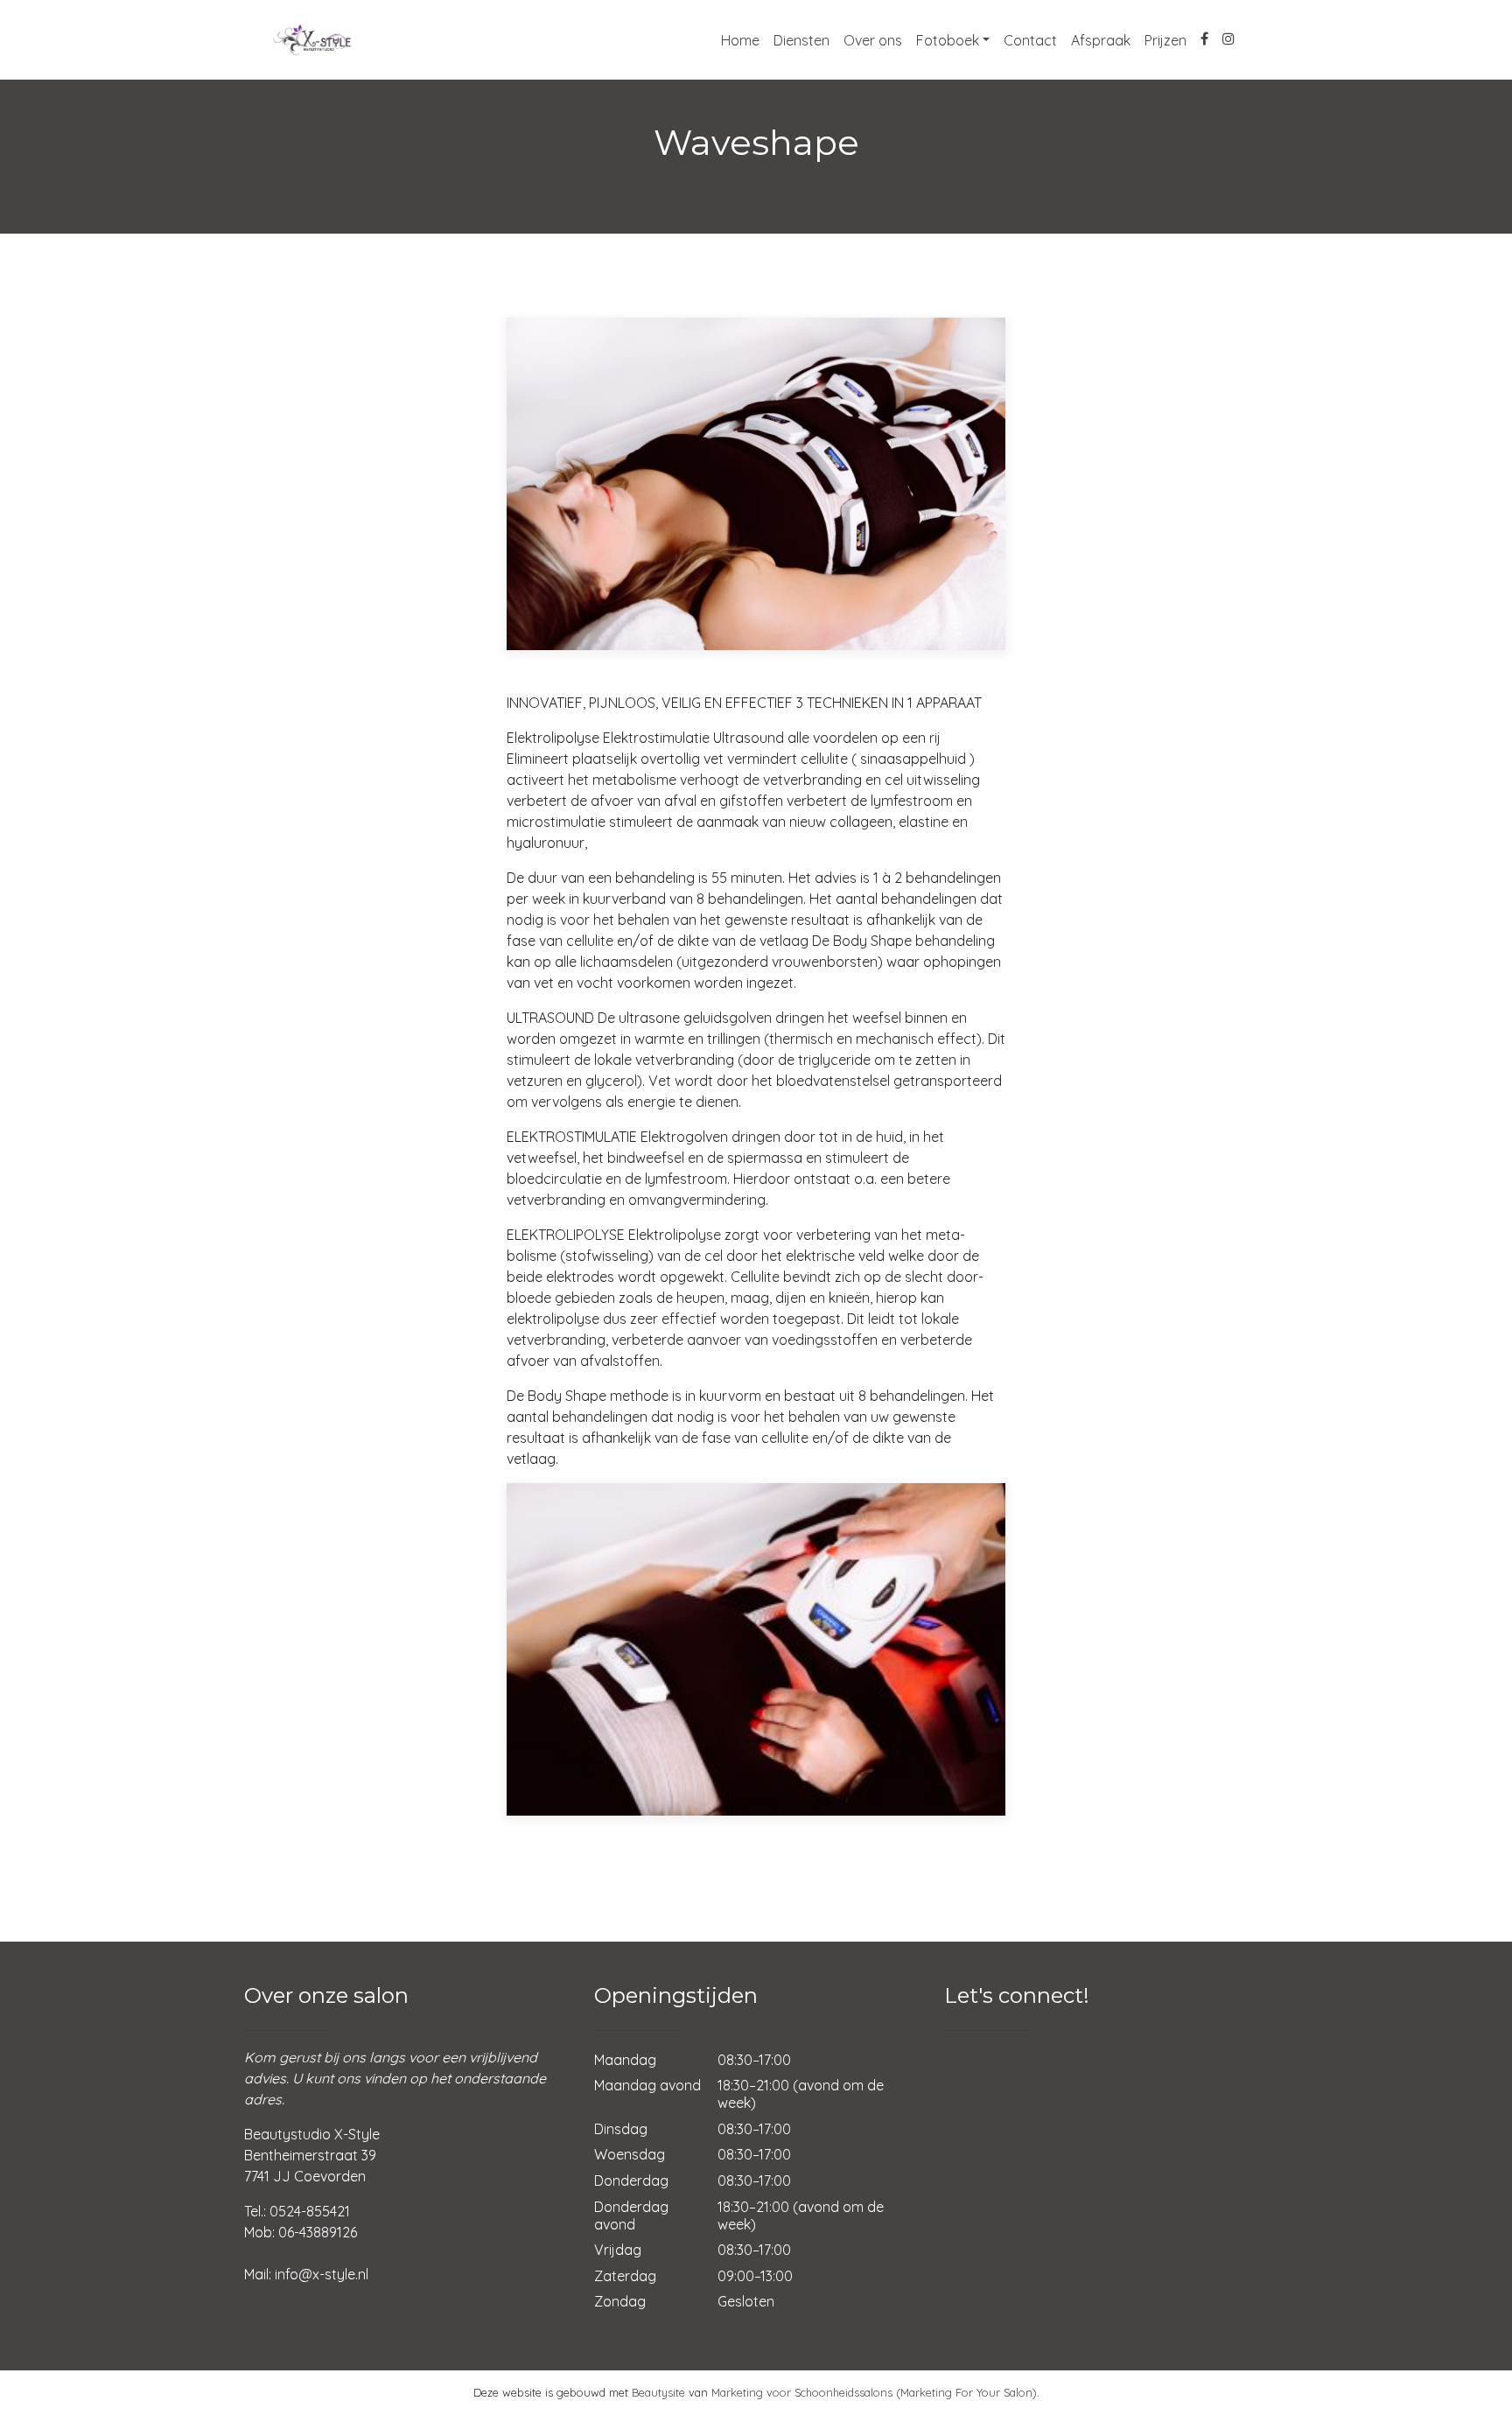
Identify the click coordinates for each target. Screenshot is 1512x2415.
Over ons (873, 40)
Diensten (801, 40)
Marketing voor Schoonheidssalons (802, 2392)
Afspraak (1101, 40)
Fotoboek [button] (948, 40)
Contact (1030, 40)
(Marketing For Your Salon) (966, 2392)
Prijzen (1165, 40)
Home (740, 40)
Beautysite (658, 2392)
